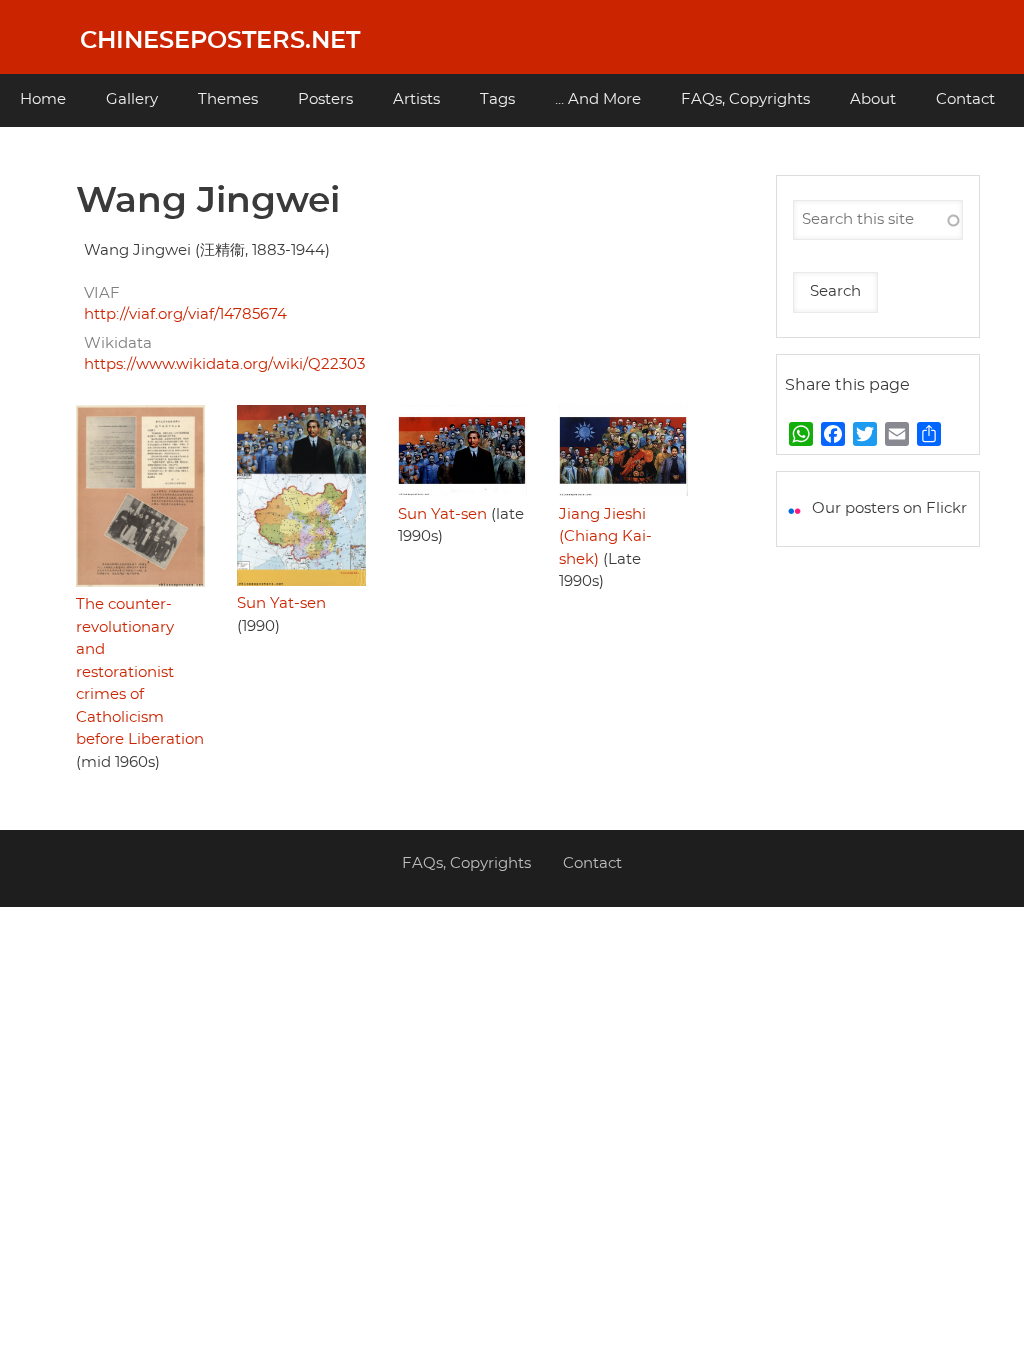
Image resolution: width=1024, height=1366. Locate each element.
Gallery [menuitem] (132, 99)
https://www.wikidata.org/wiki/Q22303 (224, 364)
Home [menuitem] (43, 99)
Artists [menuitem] (416, 99)
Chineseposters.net (220, 41)
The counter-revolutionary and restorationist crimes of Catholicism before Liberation (140, 672)
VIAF (102, 293)
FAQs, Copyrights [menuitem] (745, 99)
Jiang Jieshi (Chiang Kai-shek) (605, 537)
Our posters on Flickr (889, 508)
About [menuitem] (873, 99)
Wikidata (118, 343)
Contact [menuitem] (965, 99)
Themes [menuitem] (228, 99)
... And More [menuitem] (598, 99)
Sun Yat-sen (281, 603)
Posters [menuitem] (325, 99)
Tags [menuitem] (497, 99)
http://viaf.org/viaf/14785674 (185, 314)
